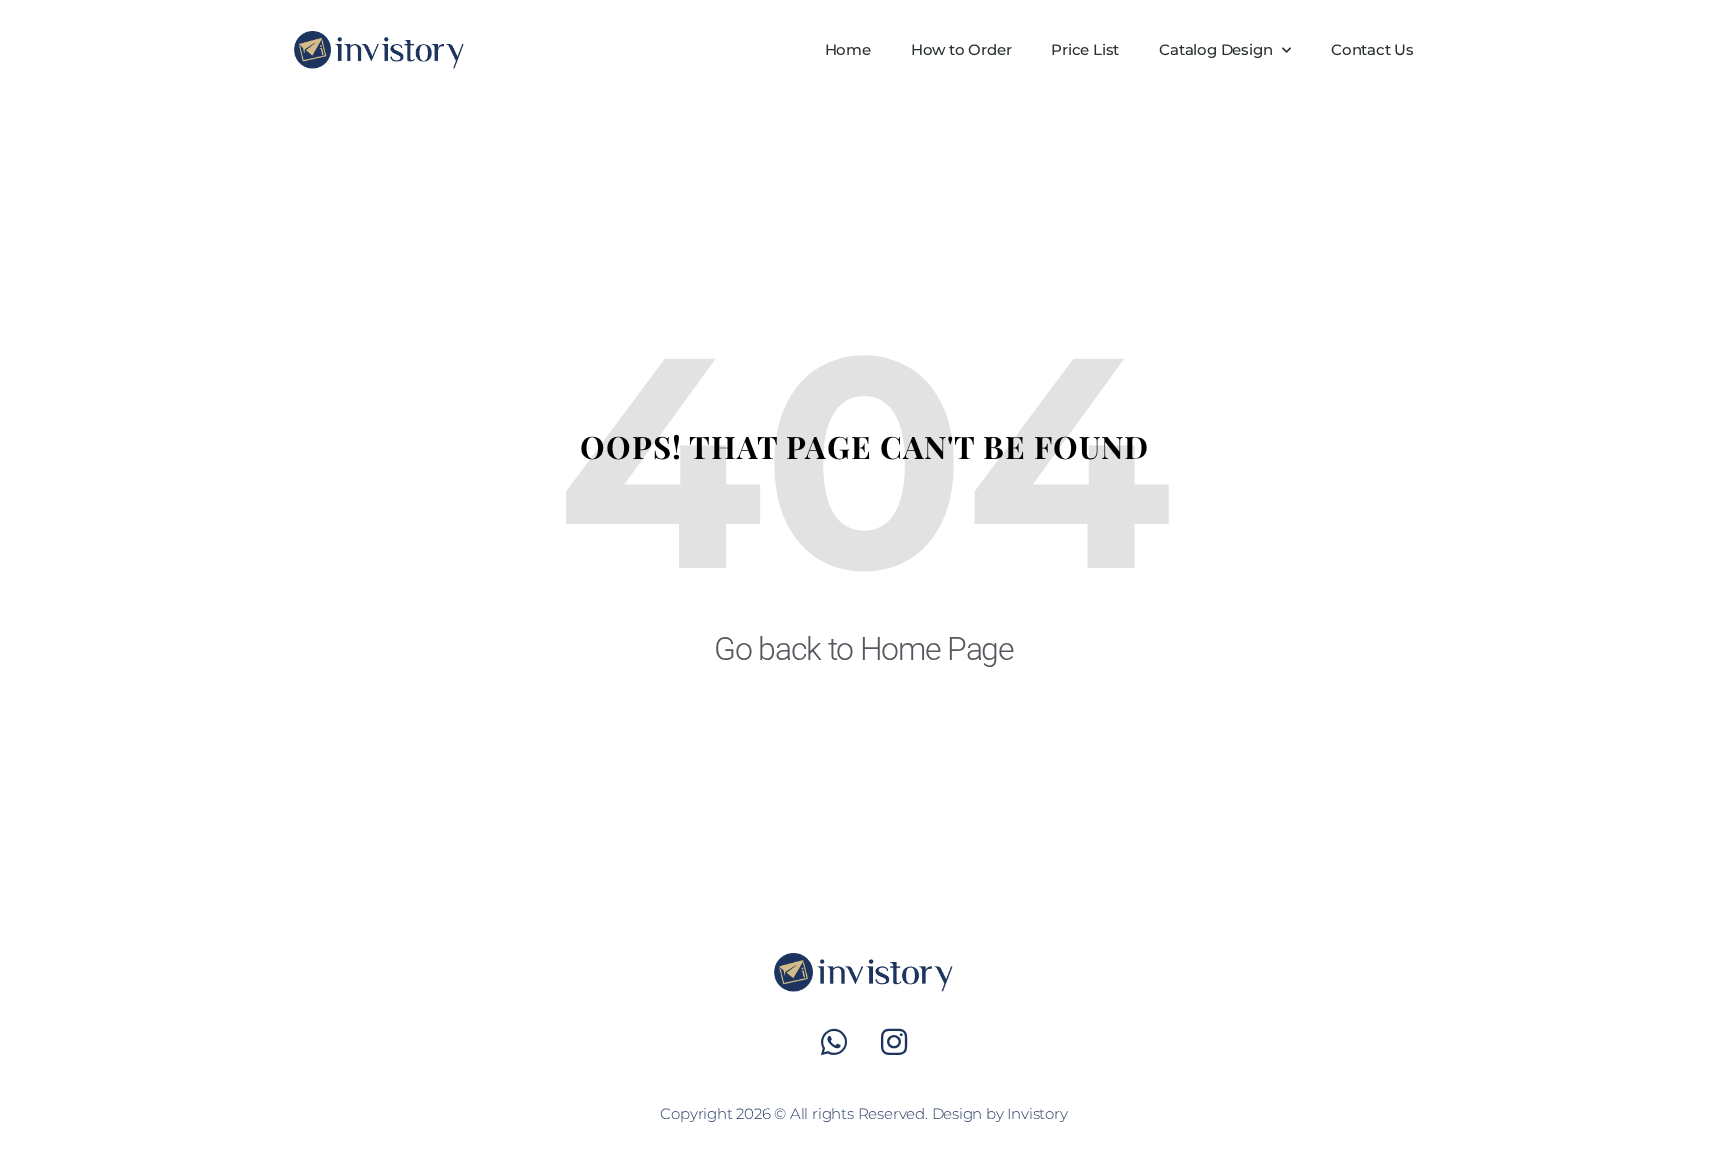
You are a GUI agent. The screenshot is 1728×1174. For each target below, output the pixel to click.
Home (848, 49)
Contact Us (1372, 49)
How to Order (961, 49)
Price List (1085, 49)
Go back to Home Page (863, 649)
